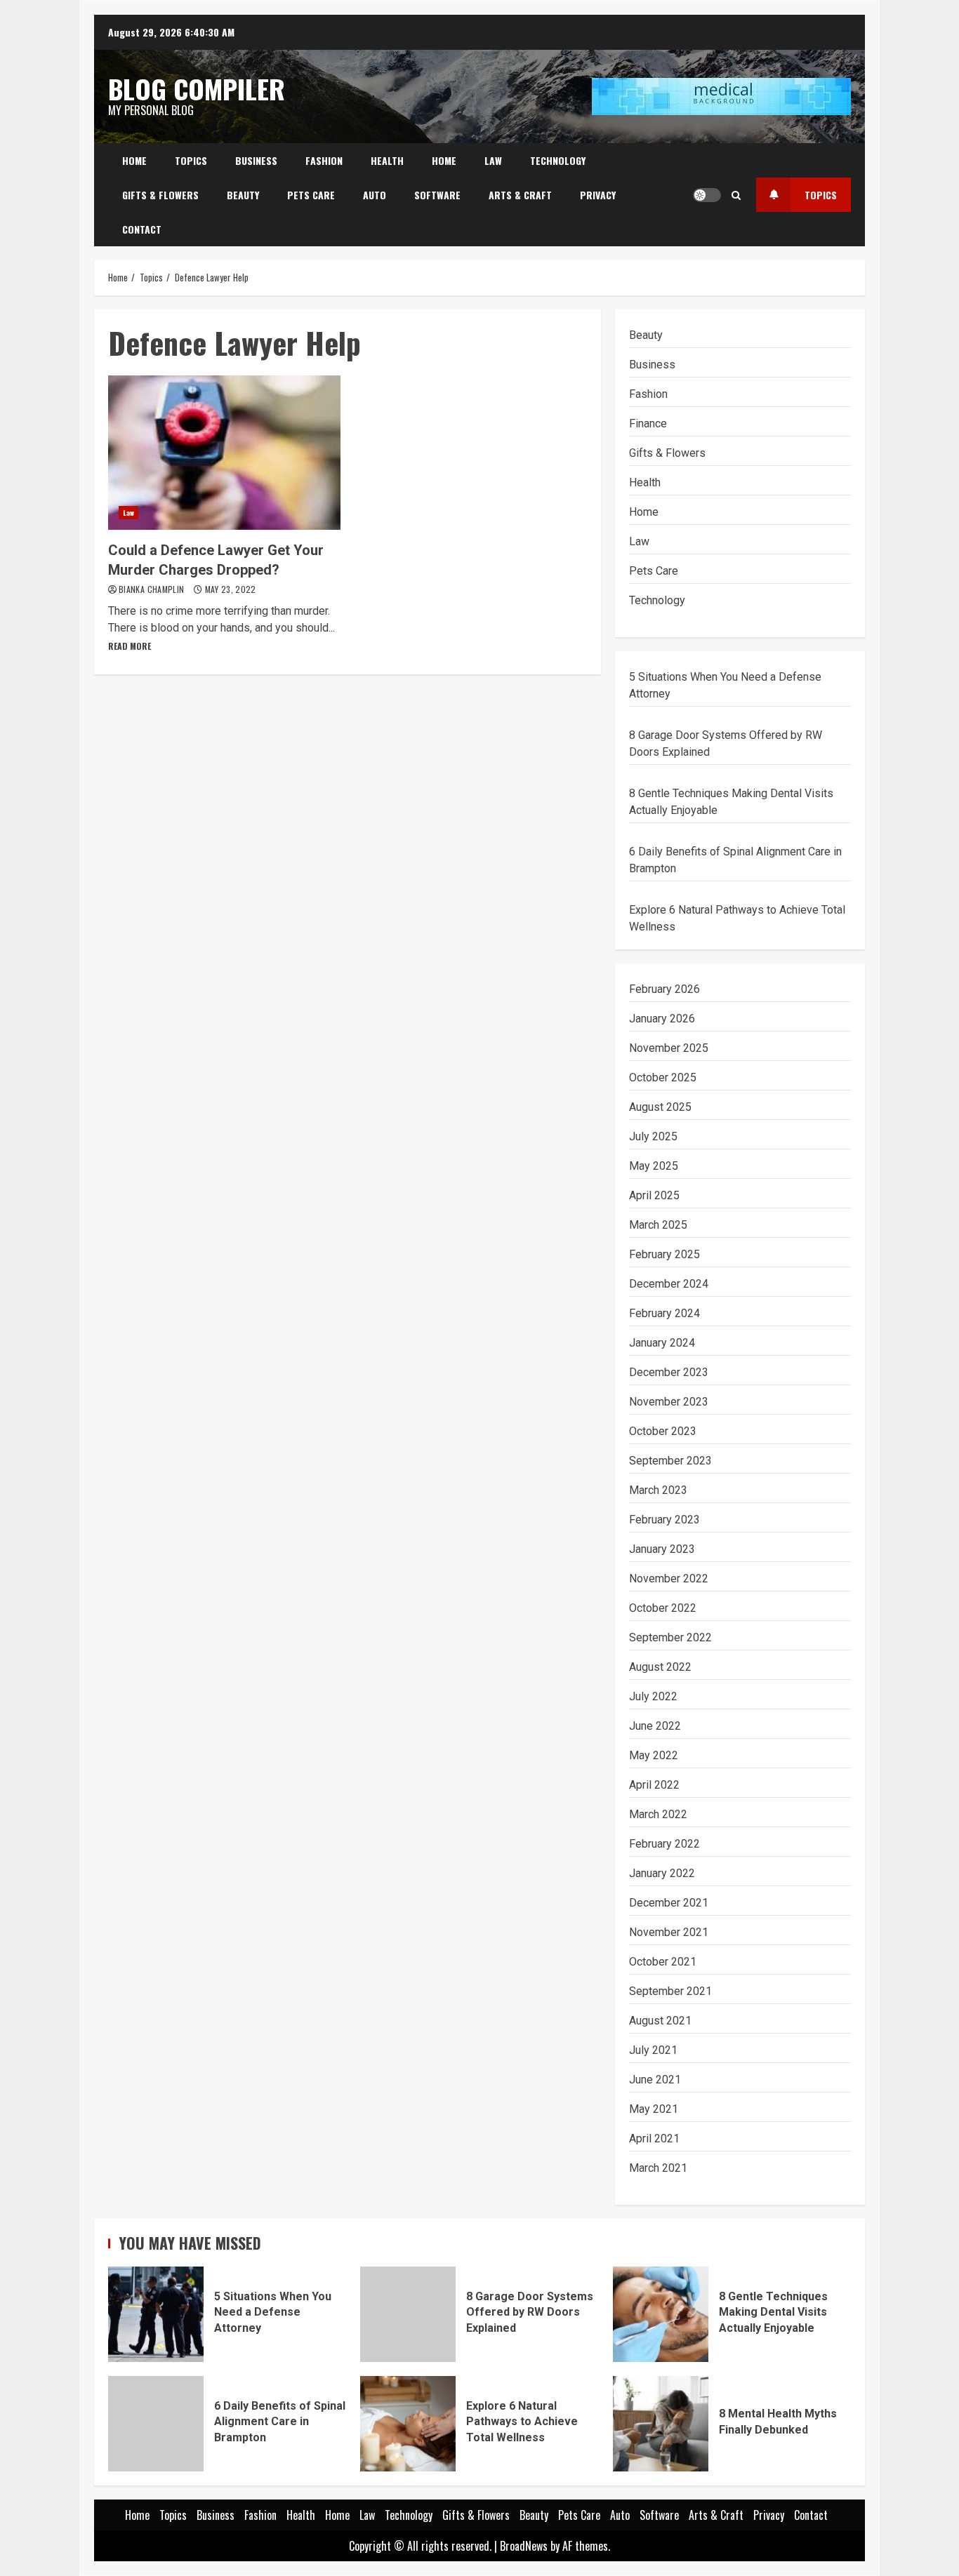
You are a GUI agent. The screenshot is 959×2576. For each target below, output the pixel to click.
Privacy (598, 195)
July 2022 (653, 1696)
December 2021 (669, 1903)
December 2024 (669, 1284)
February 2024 (664, 1313)
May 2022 (654, 1755)
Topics (191, 160)
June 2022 (655, 1726)
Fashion (324, 160)
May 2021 (654, 2109)
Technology (558, 160)
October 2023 (663, 1431)
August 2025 (660, 1107)
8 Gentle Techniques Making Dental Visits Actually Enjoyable (661, 2314)
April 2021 (654, 2138)
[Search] (736, 195)
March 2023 (658, 1490)
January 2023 (662, 1549)
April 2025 (654, 1195)
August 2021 (660, 2021)
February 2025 (664, 1254)
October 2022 (663, 1608)
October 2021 (663, 1962)
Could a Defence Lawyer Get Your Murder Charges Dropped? (224, 453)
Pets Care (311, 195)
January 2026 (662, 1019)
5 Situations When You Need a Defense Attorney (156, 2314)
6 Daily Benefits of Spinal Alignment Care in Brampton (156, 2424)
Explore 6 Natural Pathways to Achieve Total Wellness (408, 2424)
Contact (142, 229)
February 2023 (664, 1520)
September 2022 (670, 1637)
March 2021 (658, 2168)
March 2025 (658, 1225)
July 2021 (653, 2050)
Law (493, 160)
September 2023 (670, 1461)
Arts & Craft (520, 195)
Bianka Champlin (153, 589)
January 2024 (662, 1343)
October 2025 (663, 1077)
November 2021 (669, 1932)
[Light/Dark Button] (707, 195)
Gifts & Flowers (160, 195)
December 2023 (669, 1372)
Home (134, 160)
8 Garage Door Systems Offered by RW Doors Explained (408, 2314)
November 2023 (669, 1402)
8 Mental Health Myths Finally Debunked (661, 2424)
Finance (648, 423)
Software (437, 195)
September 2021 (670, 1991)
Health (387, 160)
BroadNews (524, 2546)
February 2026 (664, 989)
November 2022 (669, 1579)
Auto (375, 195)
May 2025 (654, 1166)
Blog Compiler (197, 88)
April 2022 (654, 1785)
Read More (130, 646)
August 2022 (660, 1667)
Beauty (243, 195)
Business (256, 160)
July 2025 (653, 1136)
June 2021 (655, 2080)
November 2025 (669, 1048)
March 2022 (658, 1814)
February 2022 (664, 1844)
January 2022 (662, 1873)
